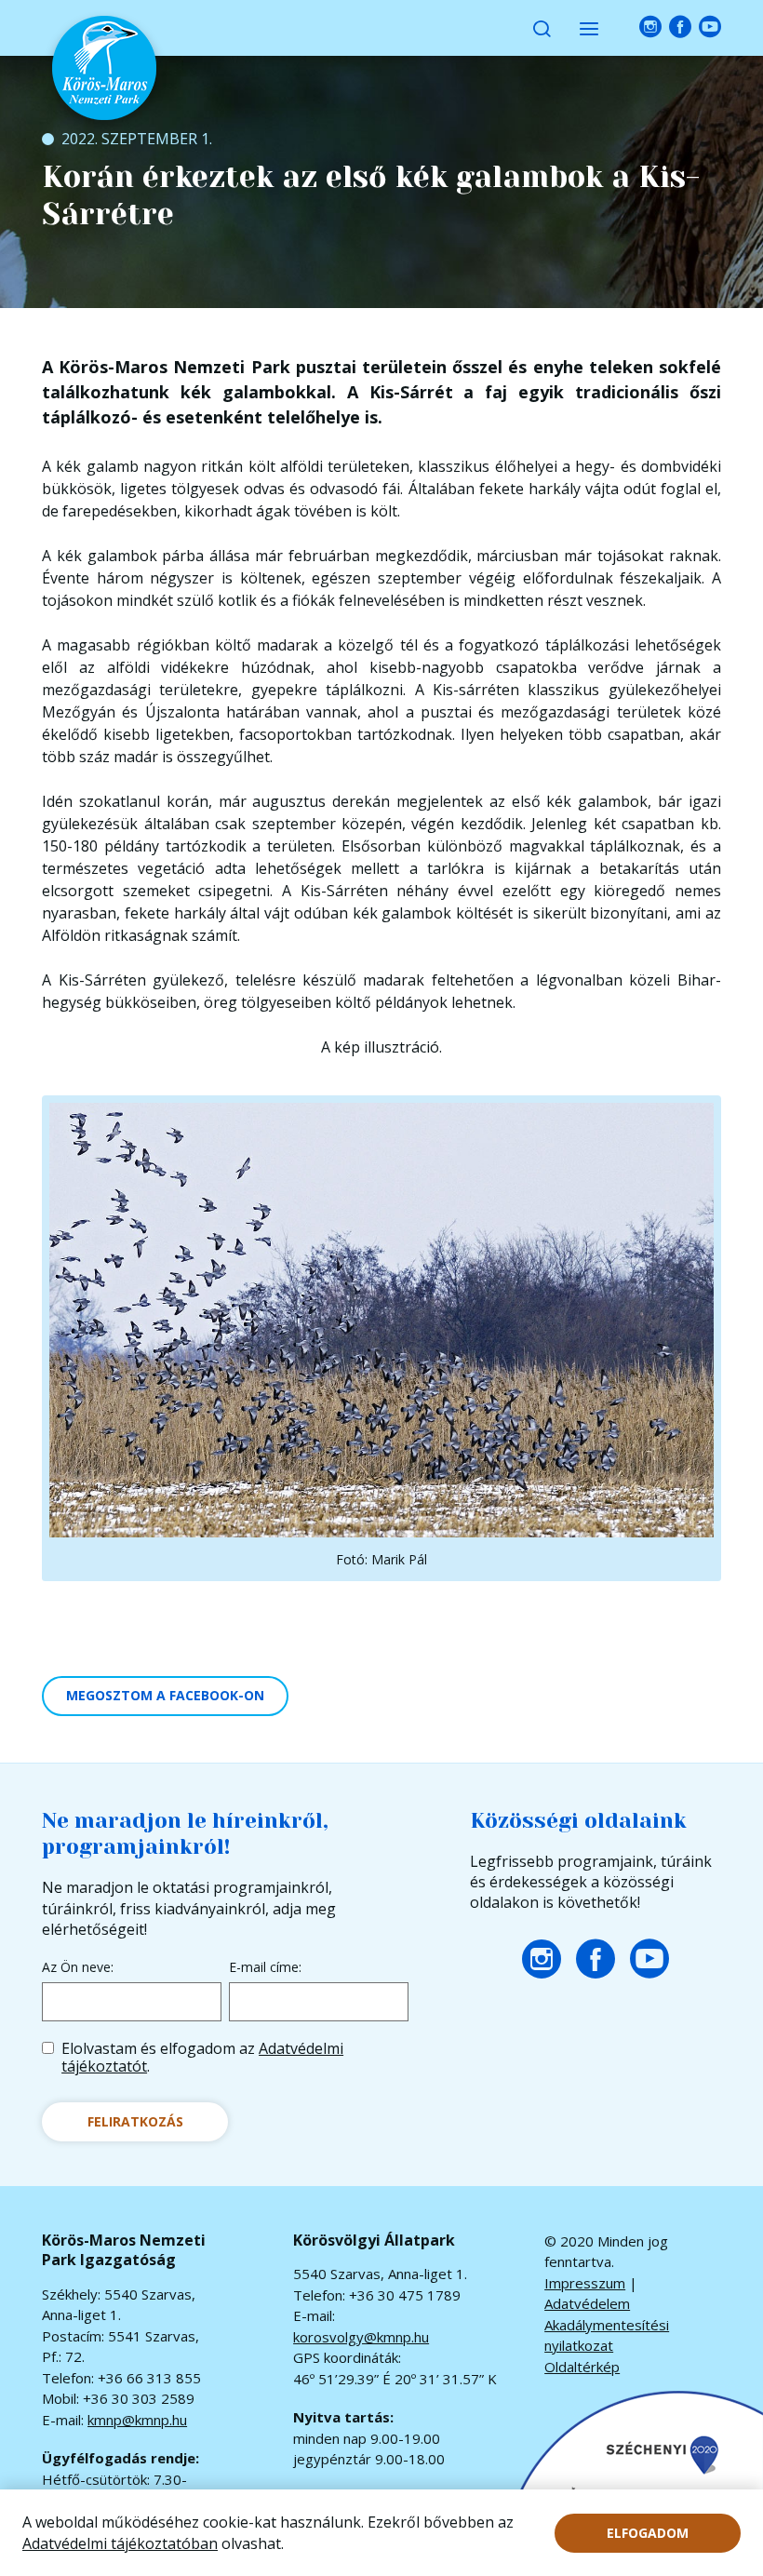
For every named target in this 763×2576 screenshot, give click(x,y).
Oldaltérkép (582, 2367)
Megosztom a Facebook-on (165, 1695)
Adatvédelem (587, 2303)
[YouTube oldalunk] (710, 27)
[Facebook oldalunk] (680, 27)
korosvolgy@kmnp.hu (361, 2337)
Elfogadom (648, 2533)
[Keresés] (542, 28)
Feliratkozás (135, 2121)
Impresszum (585, 2283)
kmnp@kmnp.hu (137, 2420)
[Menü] (589, 28)
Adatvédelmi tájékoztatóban (120, 2543)
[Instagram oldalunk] (650, 27)
